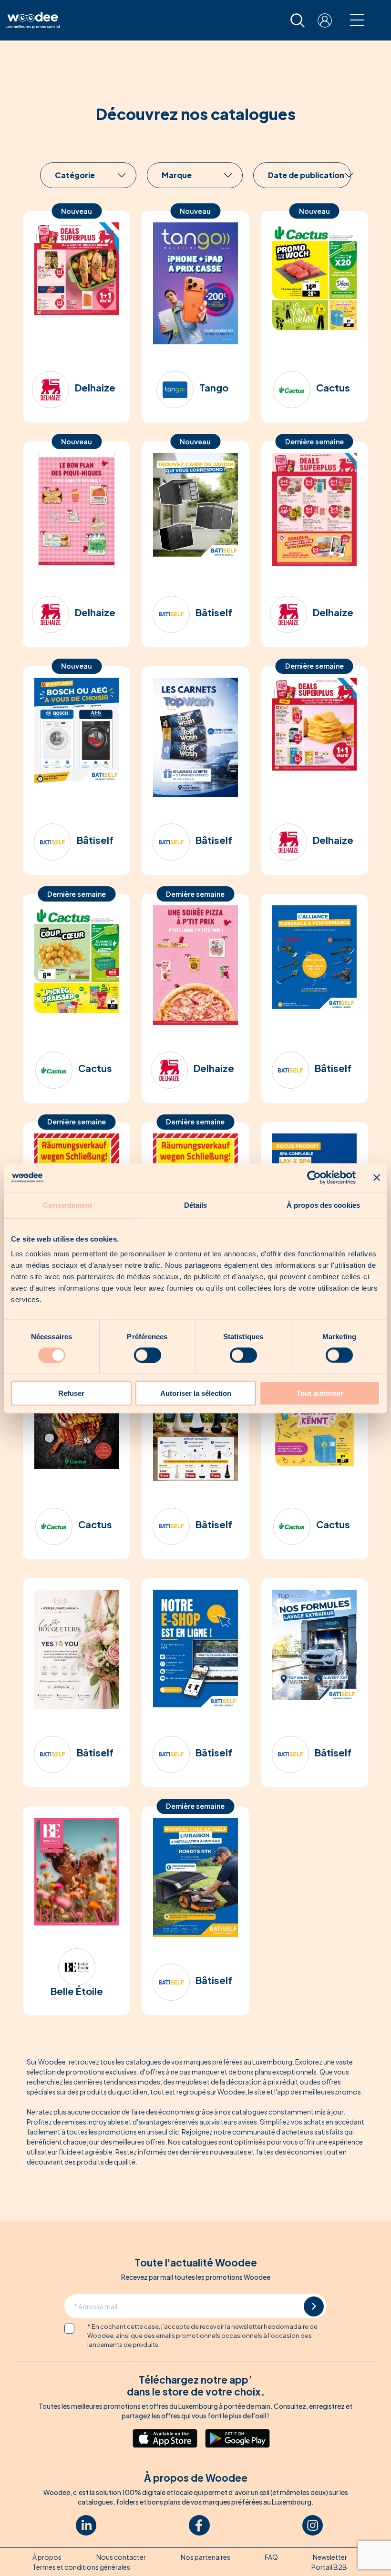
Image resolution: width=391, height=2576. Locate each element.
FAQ (271, 2557)
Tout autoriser (320, 1393)
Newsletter (330, 2557)
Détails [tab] (196, 1205)
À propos (47, 2557)
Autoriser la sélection (196, 1393)
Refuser (71, 1393)
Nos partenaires (206, 2557)
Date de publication (306, 175)
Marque (177, 175)
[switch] (148, 1355)
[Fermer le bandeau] (377, 1177)
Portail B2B (329, 2567)
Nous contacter (121, 2557)
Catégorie (75, 175)
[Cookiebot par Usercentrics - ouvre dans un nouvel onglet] (314, 1177)
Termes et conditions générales (81, 2567)
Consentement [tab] (67, 1205)
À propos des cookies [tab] (323, 1205)
